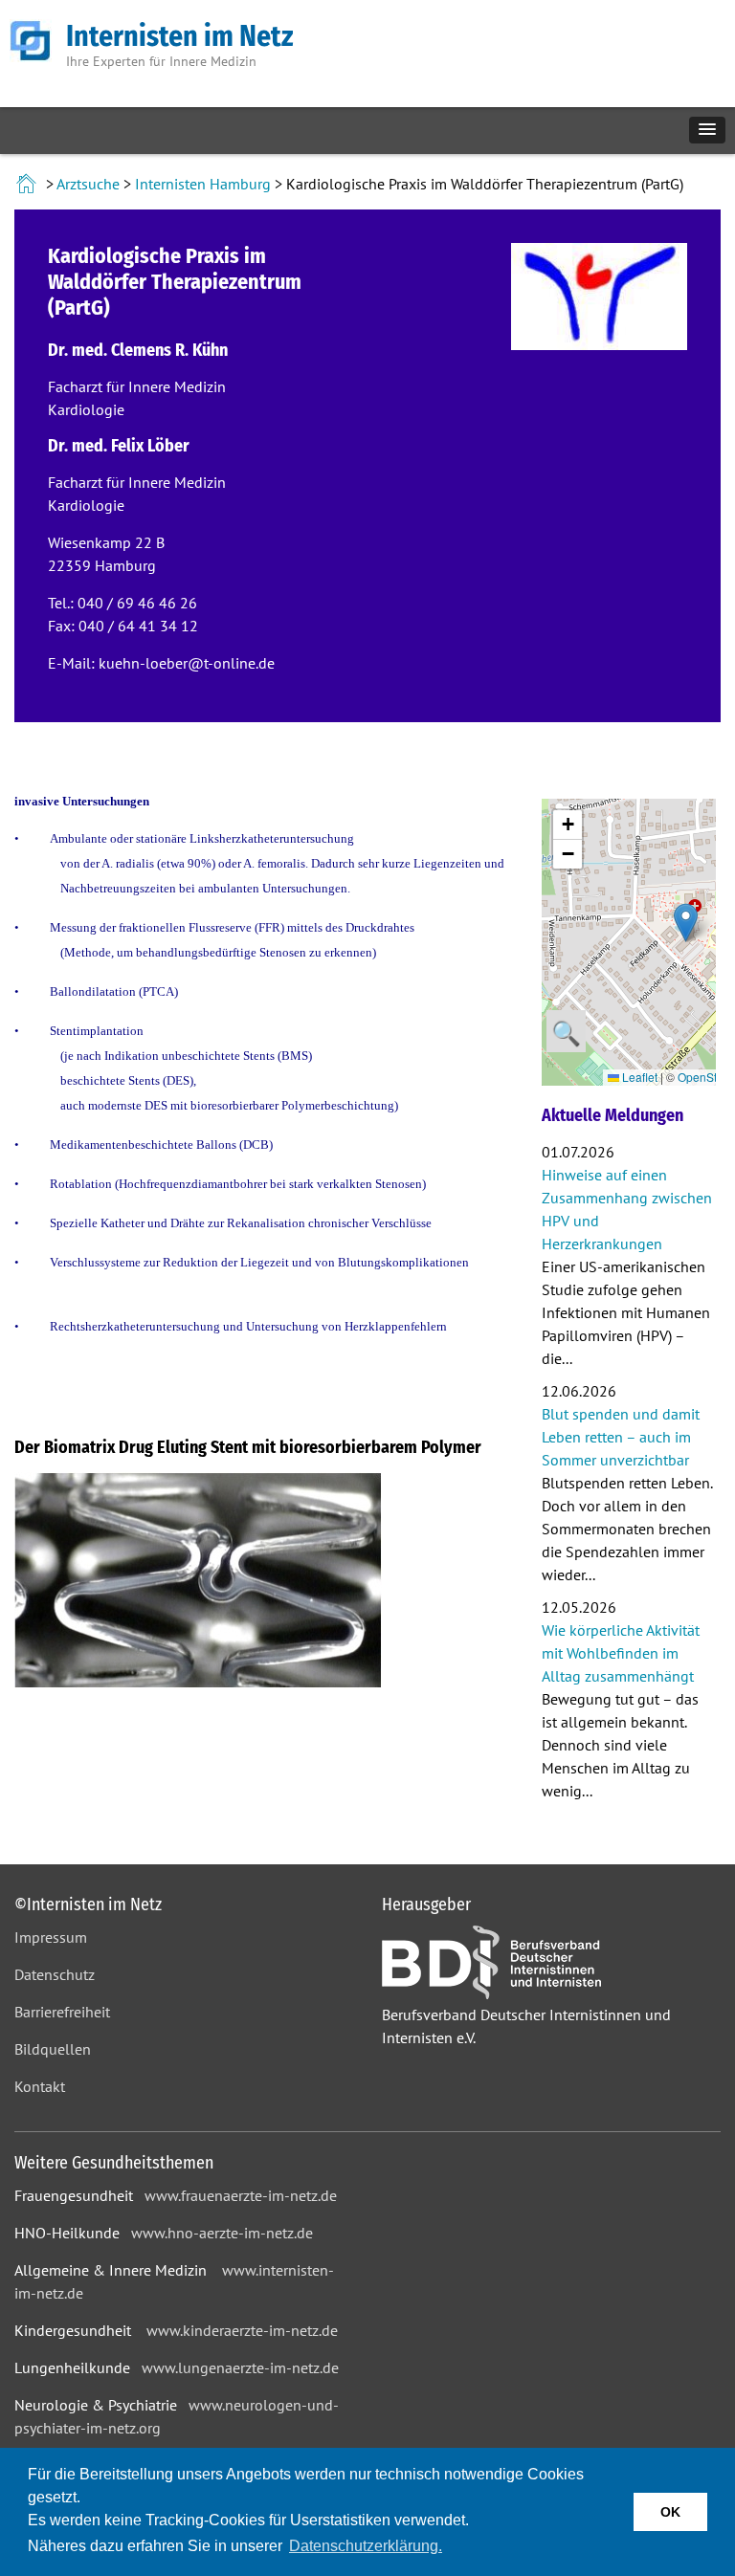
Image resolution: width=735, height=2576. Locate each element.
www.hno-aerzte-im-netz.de (222, 2233)
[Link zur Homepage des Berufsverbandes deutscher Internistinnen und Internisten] (491, 1993)
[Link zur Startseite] (28, 184)
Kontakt (40, 2086)
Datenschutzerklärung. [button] (366, 2546)
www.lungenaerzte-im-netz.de (240, 2367)
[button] (707, 130)
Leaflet (638, 1077)
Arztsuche (88, 184)
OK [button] (670, 2512)
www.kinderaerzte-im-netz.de (242, 2330)
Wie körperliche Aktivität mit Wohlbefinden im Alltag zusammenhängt (621, 1653)
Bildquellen (53, 2049)
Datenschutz (55, 1974)
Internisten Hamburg (203, 184)
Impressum (51, 1937)
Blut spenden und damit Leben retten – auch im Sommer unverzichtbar (621, 1437)
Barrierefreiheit (62, 2012)
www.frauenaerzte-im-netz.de (241, 2195)
